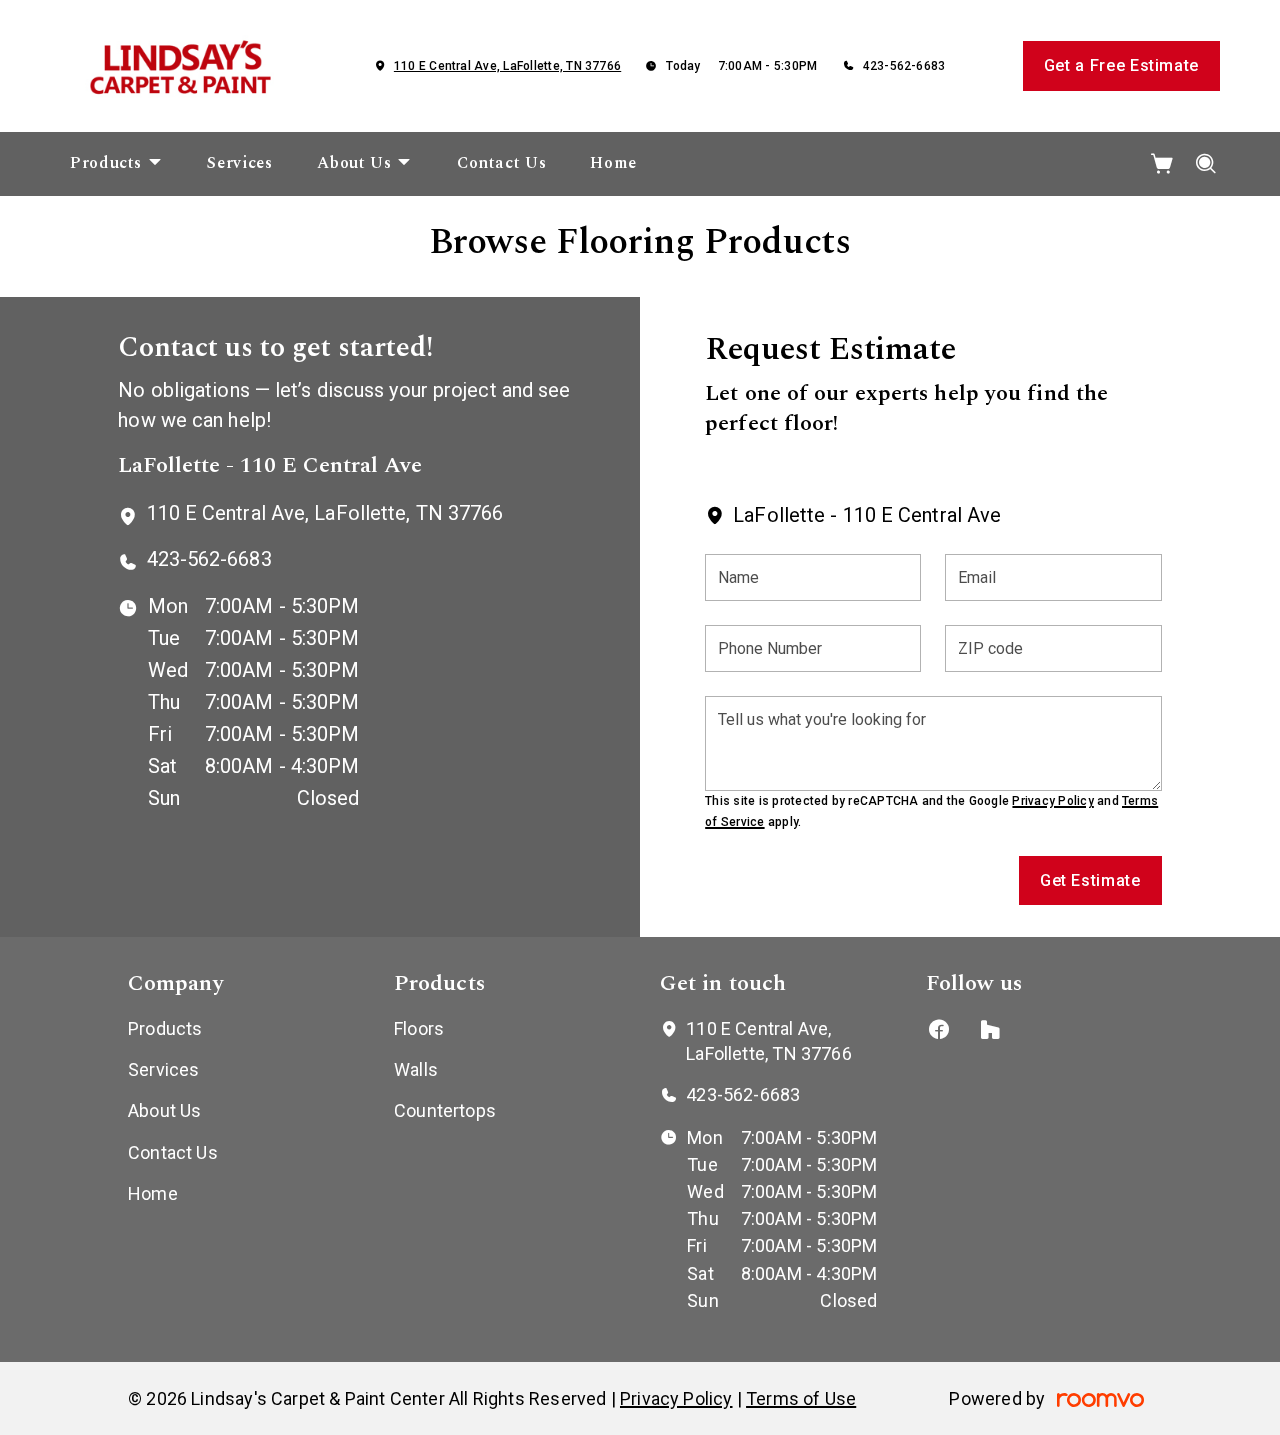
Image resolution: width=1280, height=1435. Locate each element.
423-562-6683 (904, 66)
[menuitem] (116, 164)
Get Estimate (1090, 880)
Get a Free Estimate (1121, 65)
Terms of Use (801, 1398)
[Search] (1206, 164)
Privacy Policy (1052, 801)
